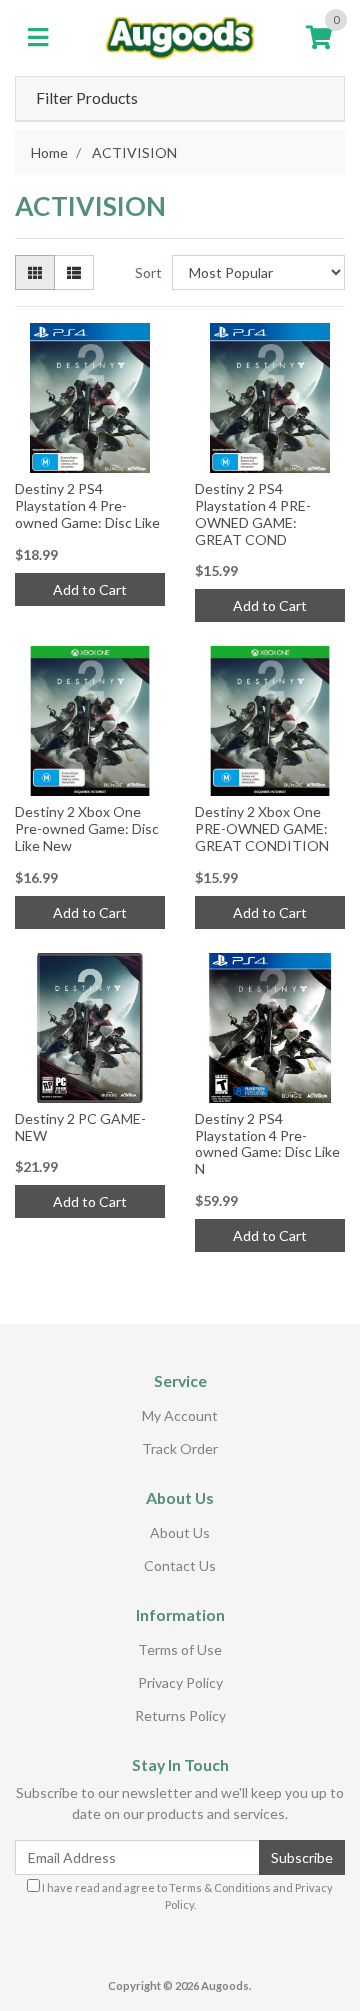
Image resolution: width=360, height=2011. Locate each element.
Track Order (180, 1448)
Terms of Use (180, 1649)
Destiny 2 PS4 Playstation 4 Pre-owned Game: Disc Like (87, 505)
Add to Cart (90, 589)
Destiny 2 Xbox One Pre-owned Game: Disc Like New (87, 828)
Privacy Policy (180, 1682)
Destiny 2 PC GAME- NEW (80, 1127)
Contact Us (180, 1565)
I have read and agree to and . (186, 1896)
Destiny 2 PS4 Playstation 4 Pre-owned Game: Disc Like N (267, 1143)
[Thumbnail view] (35, 272)
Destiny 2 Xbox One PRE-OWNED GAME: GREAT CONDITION (262, 828)
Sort (148, 272)
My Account (180, 1415)
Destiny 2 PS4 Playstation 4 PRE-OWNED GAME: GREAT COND (253, 513)
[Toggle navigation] (38, 38)
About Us (180, 1532)
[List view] (74, 272)
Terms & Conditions (220, 1887)
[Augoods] (180, 35)
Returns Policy (180, 1715)
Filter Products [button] (87, 98)
